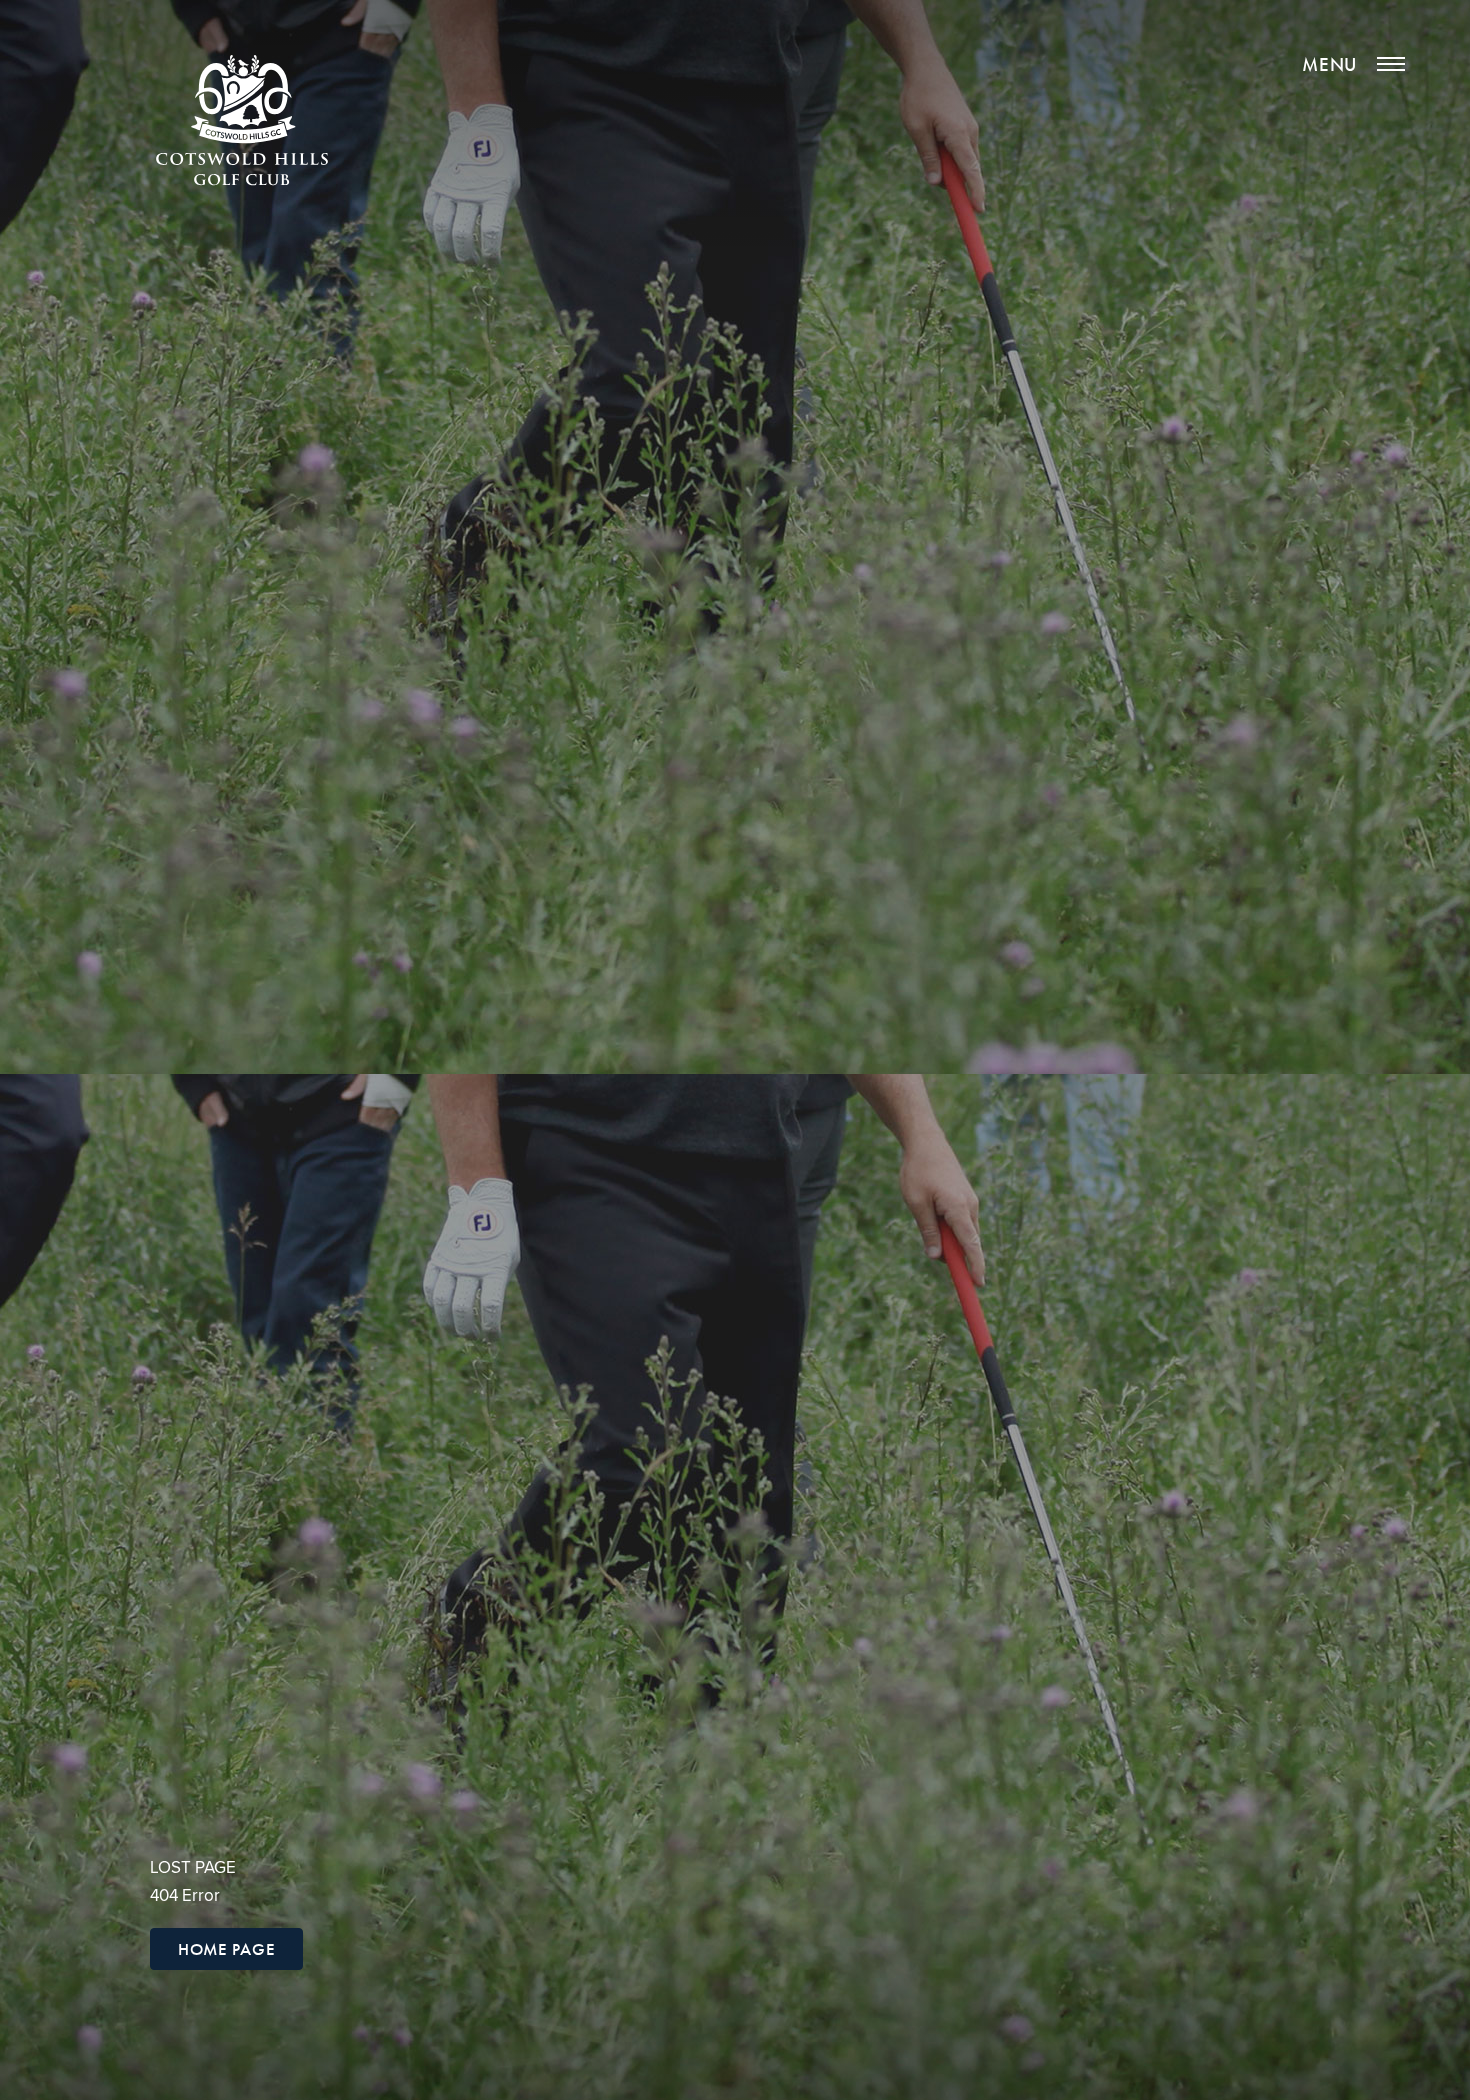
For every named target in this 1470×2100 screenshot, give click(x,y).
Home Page (226, 1949)
